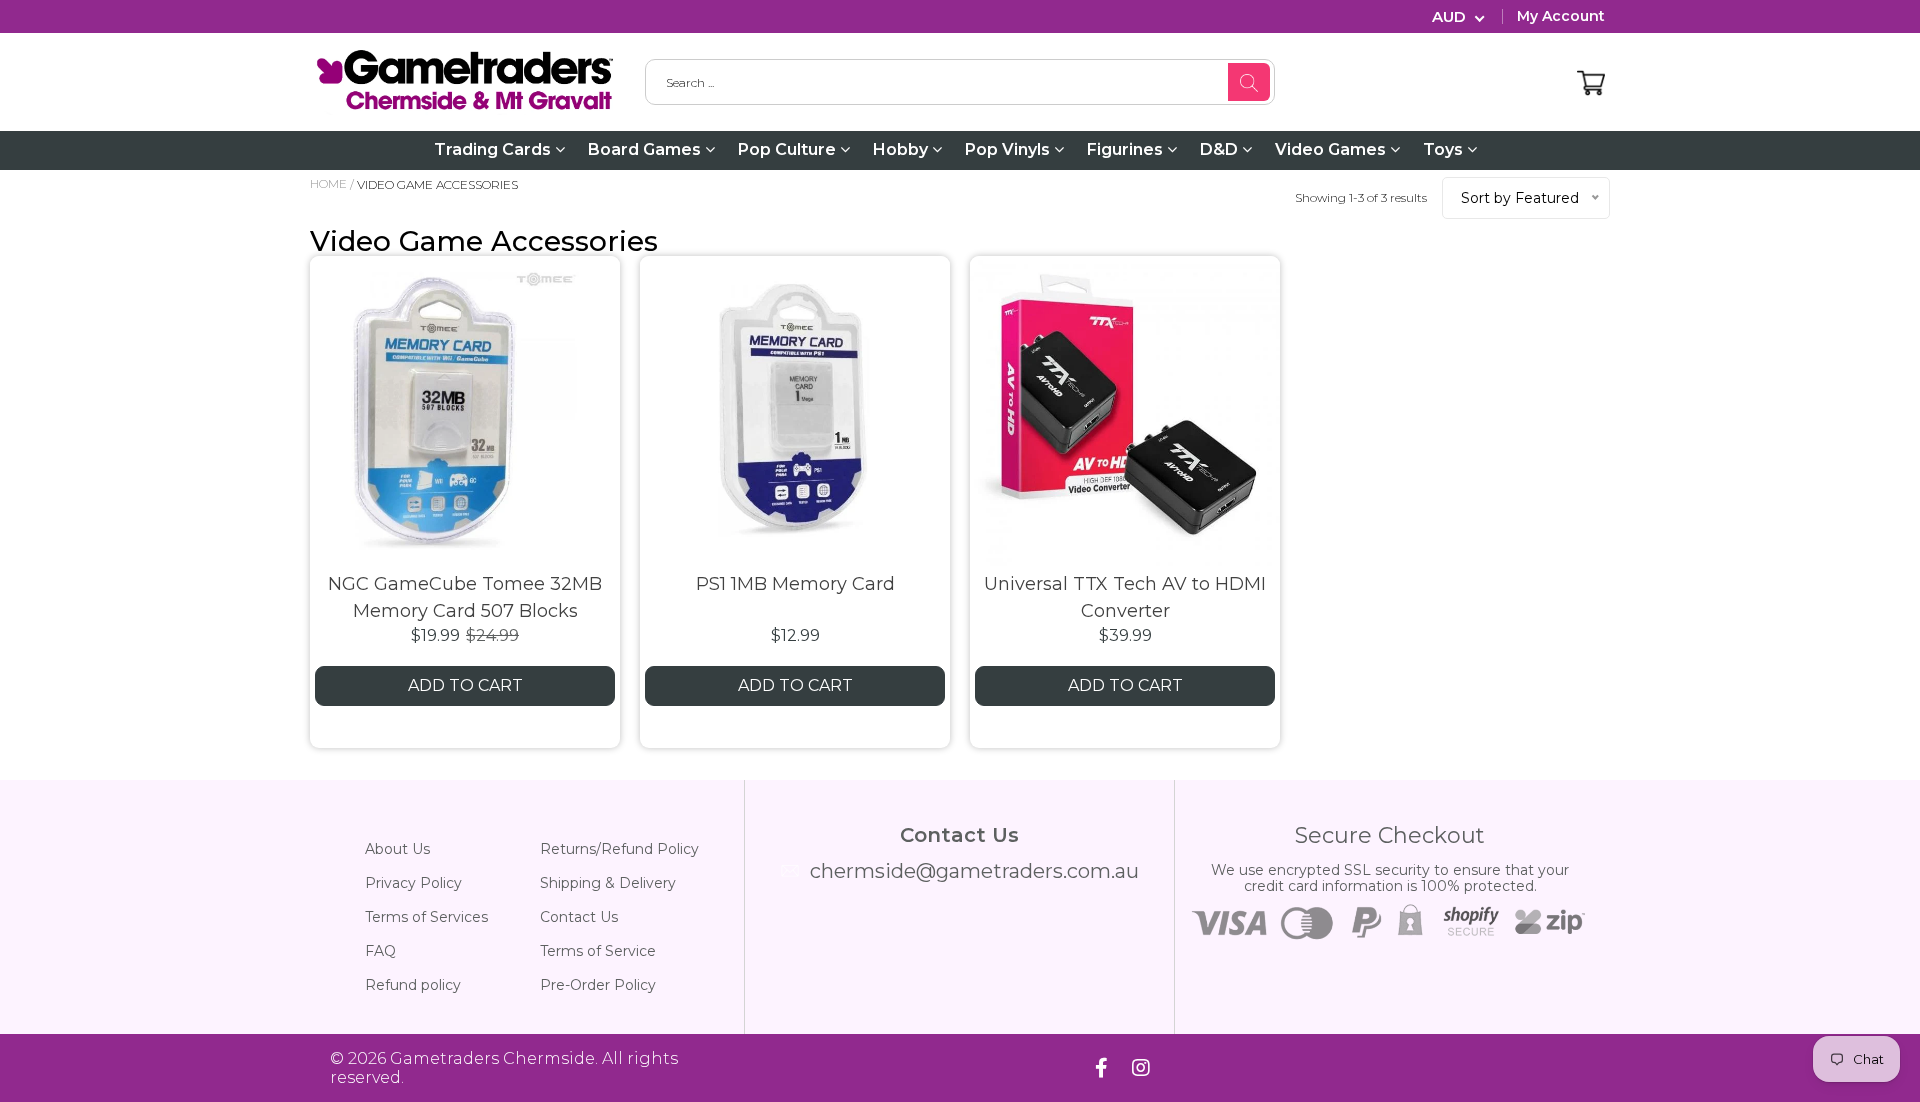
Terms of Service (598, 951)
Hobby (902, 149)
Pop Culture (789, 149)
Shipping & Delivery (608, 883)
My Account (1561, 16)
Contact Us (579, 917)
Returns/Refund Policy (619, 849)
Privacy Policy (413, 883)
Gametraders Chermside (492, 1058)
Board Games (646, 149)
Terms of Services (426, 917)
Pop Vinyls (1009, 149)
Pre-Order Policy (598, 985)
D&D (1221, 149)
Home (328, 183)
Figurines (1127, 149)
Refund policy (413, 985)
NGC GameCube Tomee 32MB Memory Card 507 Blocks (465, 597)
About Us (397, 849)
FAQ (380, 951)
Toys (1445, 149)
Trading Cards (494, 149)
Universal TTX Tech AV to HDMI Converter (1125, 597)
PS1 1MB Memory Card (795, 584)
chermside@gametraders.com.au (974, 871)
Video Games (1332, 149)
